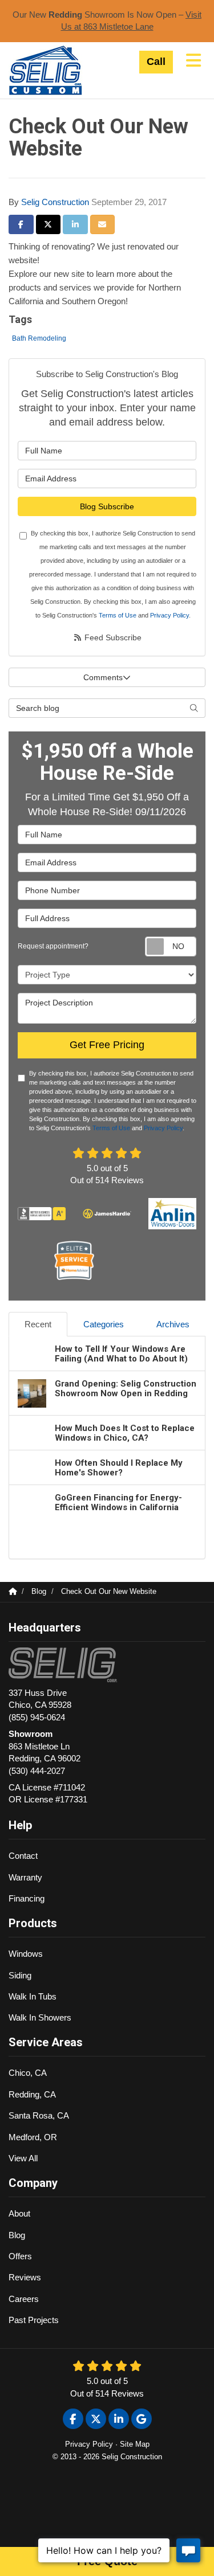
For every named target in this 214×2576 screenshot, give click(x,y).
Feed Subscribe (112, 637)
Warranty (25, 1877)
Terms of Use (118, 615)
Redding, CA (32, 2094)
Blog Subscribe (107, 506)
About (19, 2213)
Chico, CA (28, 2073)
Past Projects (34, 2320)
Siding (20, 1975)
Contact (23, 1856)
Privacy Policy (169, 615)
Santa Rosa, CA (39, 2115)
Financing (27, 1898)
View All (23, 2158)
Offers (20, 2256)
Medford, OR (33, 2137)
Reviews (25, 2277)
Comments (103, 677)
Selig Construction (55, 202)
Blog (17, 2235)
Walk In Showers (40, 2017)
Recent (38, 1324)
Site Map (135, 2444)
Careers (24, 2299)
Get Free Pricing (107, 1045)
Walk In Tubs (33, 1996)
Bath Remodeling (39, 338)
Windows (26, 1954)
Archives (173, 1324)
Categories (104, 1324)
